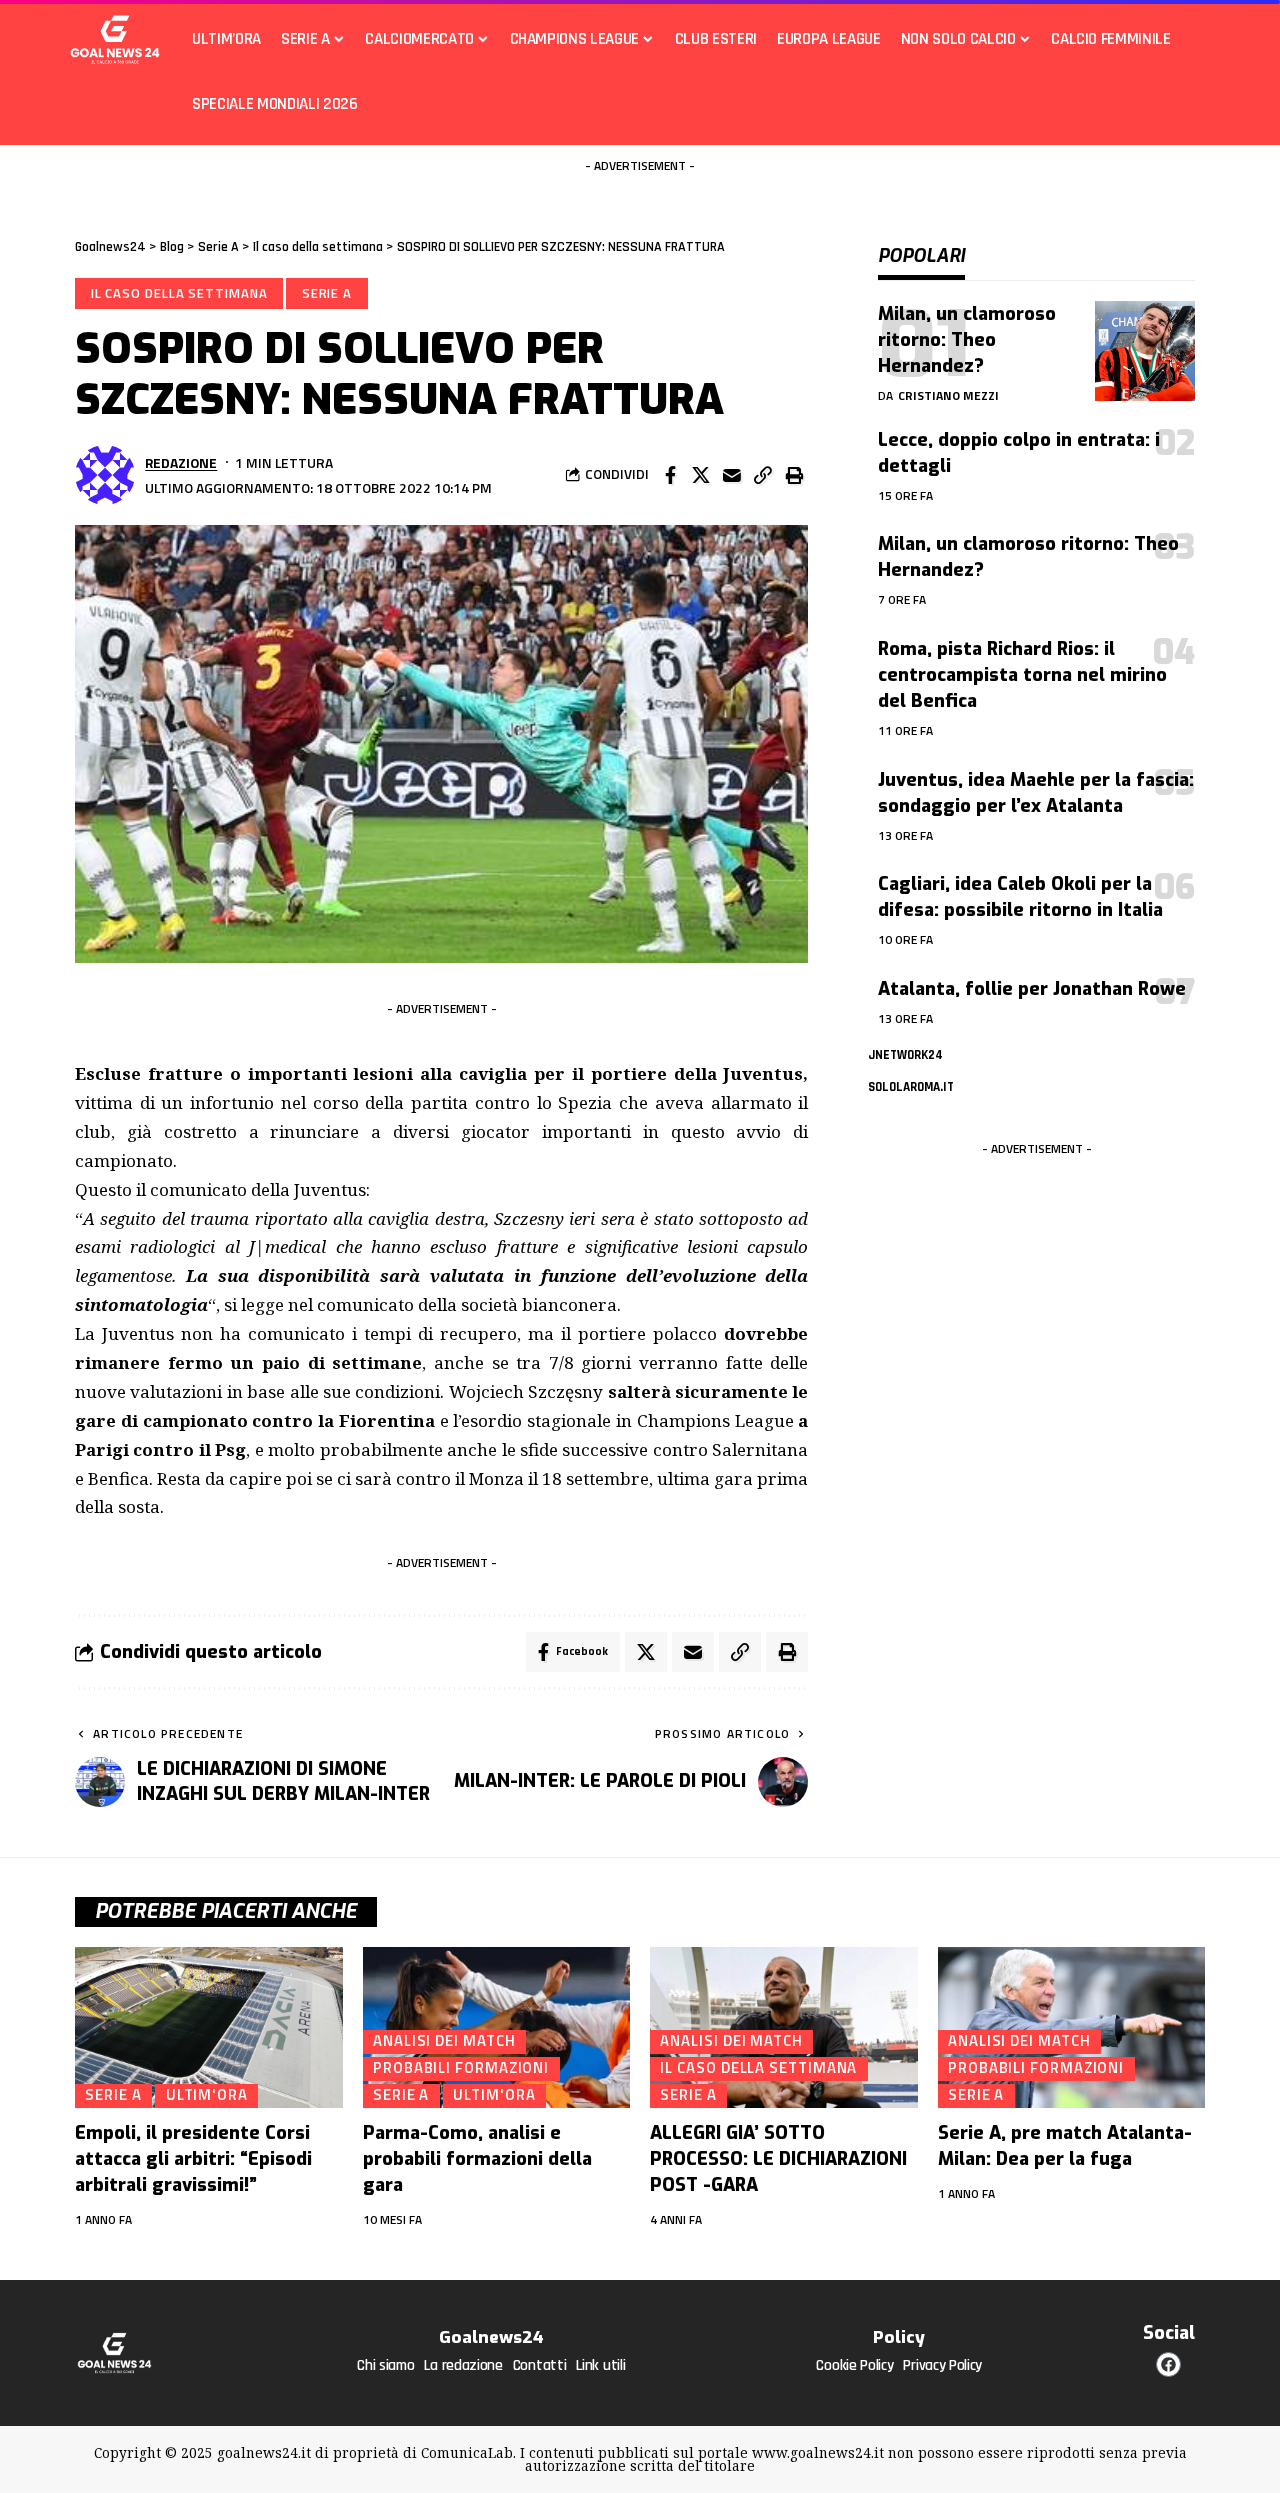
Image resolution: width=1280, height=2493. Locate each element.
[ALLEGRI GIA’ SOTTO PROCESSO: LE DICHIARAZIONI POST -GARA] (784, 2027)
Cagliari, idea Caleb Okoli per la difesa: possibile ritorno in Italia (1020, 897)
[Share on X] (701, 475)
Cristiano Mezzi (948, 395)
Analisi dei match (444, 2041)
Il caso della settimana (179, 293)
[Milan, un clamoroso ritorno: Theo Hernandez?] (1145, 351)
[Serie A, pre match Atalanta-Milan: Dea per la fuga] (1072, 2027)
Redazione (181, 462)
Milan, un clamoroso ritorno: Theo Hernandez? (967, 340)
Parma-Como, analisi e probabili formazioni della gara (477, 2159)
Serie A (327, 293)
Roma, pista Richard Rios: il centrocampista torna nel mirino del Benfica (1022, 675)
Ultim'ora (207, 2095)
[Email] (732, 475)
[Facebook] (1168, 2364)
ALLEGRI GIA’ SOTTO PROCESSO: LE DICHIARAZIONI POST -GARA (778, 2159)
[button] (763, 475)
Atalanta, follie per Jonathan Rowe (1032, 989)
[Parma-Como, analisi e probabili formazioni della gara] (497, 2027)
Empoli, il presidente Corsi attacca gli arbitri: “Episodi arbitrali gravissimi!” (193, 2159)
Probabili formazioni (461, 2068)
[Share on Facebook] (670, 475)
